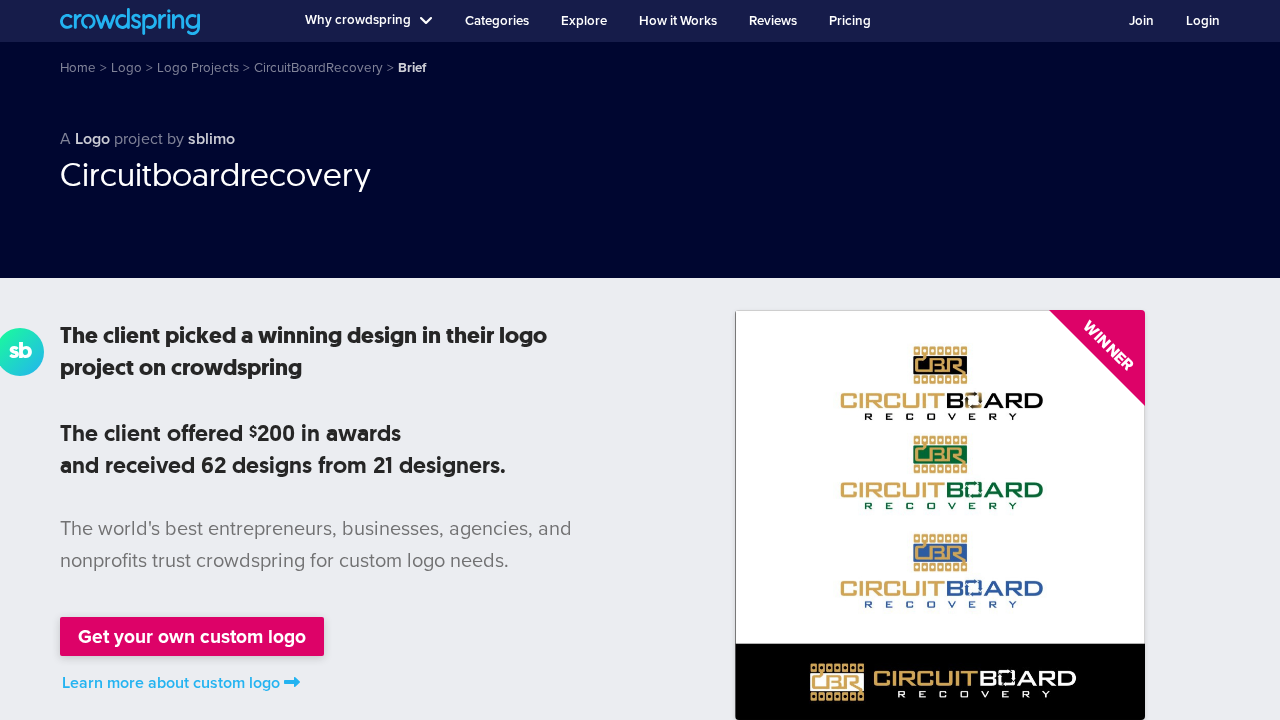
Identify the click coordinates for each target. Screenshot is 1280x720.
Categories (497, 21)
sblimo (211, 139)
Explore (584, 21)
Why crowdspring (358, 20)
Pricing (850, 21)
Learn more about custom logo (171, 683)
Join (1141, 21)
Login (1203, 21)
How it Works (678, 21)
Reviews (773, 21)
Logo (92, 139)
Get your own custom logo (192, 636)
